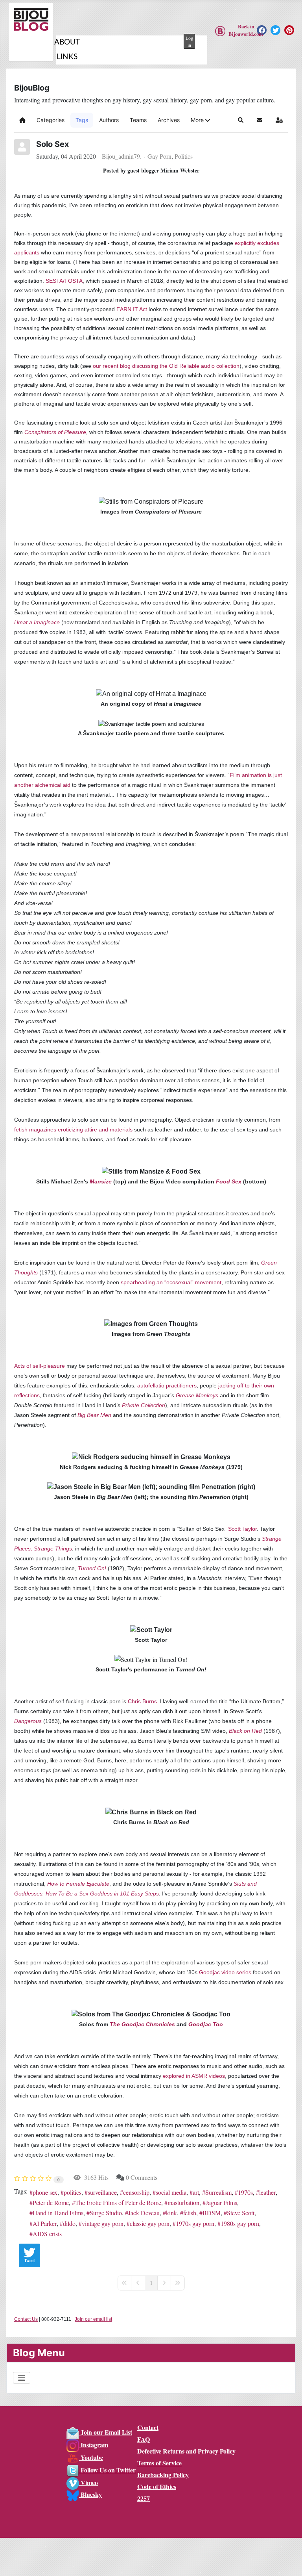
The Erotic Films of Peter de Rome (118, 2202)
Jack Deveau (144, 2213)
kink (171, 2213)
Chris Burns (142, 1701)
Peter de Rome (51, 2202)
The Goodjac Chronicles (142, 2024)
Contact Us (26, 2319)
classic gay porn (150, 2223)
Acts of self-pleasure (40, 1366)
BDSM (212, 2213)
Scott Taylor (242, 1529)
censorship (136, 2192)
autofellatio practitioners (167, 1385)
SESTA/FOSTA (64, 281)
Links (67, 57)
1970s (245, 2192)
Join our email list (93, 2319)
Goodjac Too (206, 2024)
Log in (189, 41)
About (67, 42)
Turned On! (92, 1568)
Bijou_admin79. (122, 156)
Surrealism (218, 2192)
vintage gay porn (103, 2223)
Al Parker (45, 2223)
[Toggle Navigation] (22, 2378)
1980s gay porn (240, 2223)
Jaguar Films (221, 2202)
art (196, 2192)
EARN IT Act (132, 309)
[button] (200, 120)
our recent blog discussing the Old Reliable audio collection (166, 366)
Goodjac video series (225, 1972)
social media (171, 2192)
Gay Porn (159, 156)
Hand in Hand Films (58, 2213)
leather (267, 2192)
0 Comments (142, 2177)
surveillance (102, 2192)
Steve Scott (241, 2213)
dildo (69, 2223)
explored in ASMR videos (194, 2076)
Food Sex (229, 1181)
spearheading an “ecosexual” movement (171, 1282)
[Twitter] (275, 30)
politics (73, 2192)
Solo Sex (52, 144)
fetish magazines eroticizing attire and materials (73, 1129)
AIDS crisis (47, 2234)
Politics (184, 156)
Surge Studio (106, 2213)
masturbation (183, 2202)
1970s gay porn (195, 2223)
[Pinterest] (289, 30)
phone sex (45, 2192)
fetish (190, 2213)
